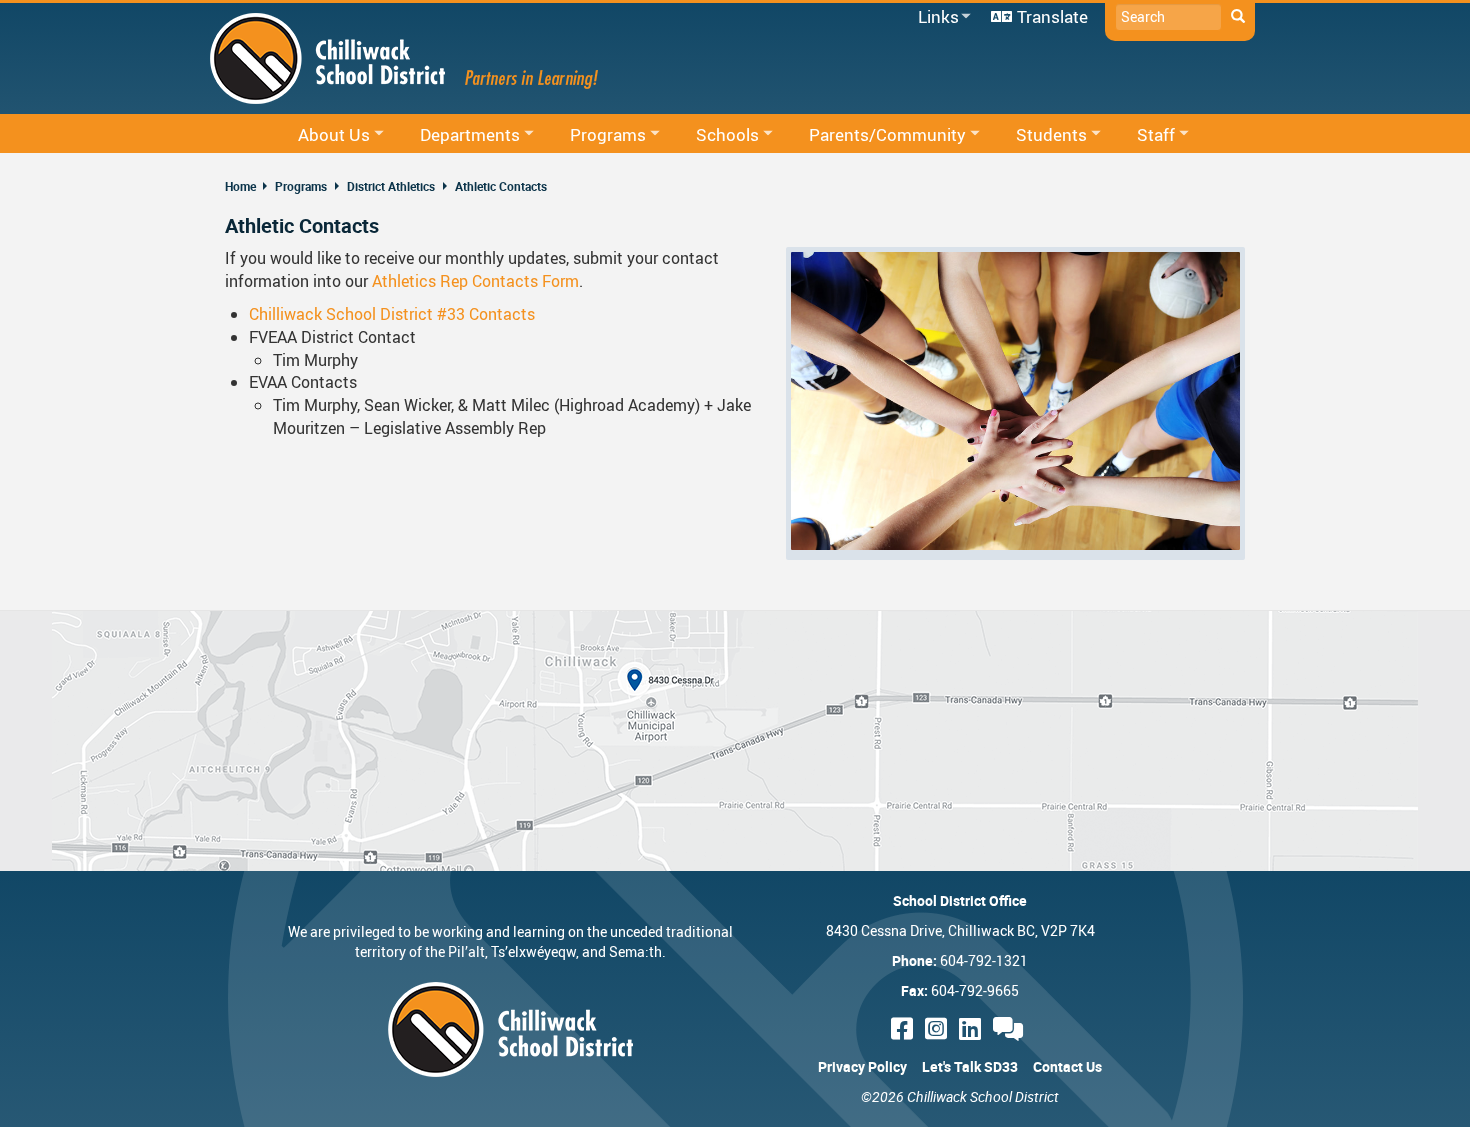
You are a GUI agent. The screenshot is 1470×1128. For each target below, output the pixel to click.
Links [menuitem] (935, 17)
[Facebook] (905, 1028)
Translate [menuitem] (1052, 16)
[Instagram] (939, 1028)
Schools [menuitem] (714, 135)
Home (240, 186)
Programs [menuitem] (595, 135)
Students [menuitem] (1038, 135)
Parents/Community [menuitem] (874, 135)
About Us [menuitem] (321, 135)
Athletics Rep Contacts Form (475, 281)
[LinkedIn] (973, 1028)
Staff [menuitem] (1143, 135)
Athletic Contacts (501, 186)
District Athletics (391, 186)
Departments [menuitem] (457, 135)
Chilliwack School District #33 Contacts (392, 314)
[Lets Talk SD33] (1011, 1028)
